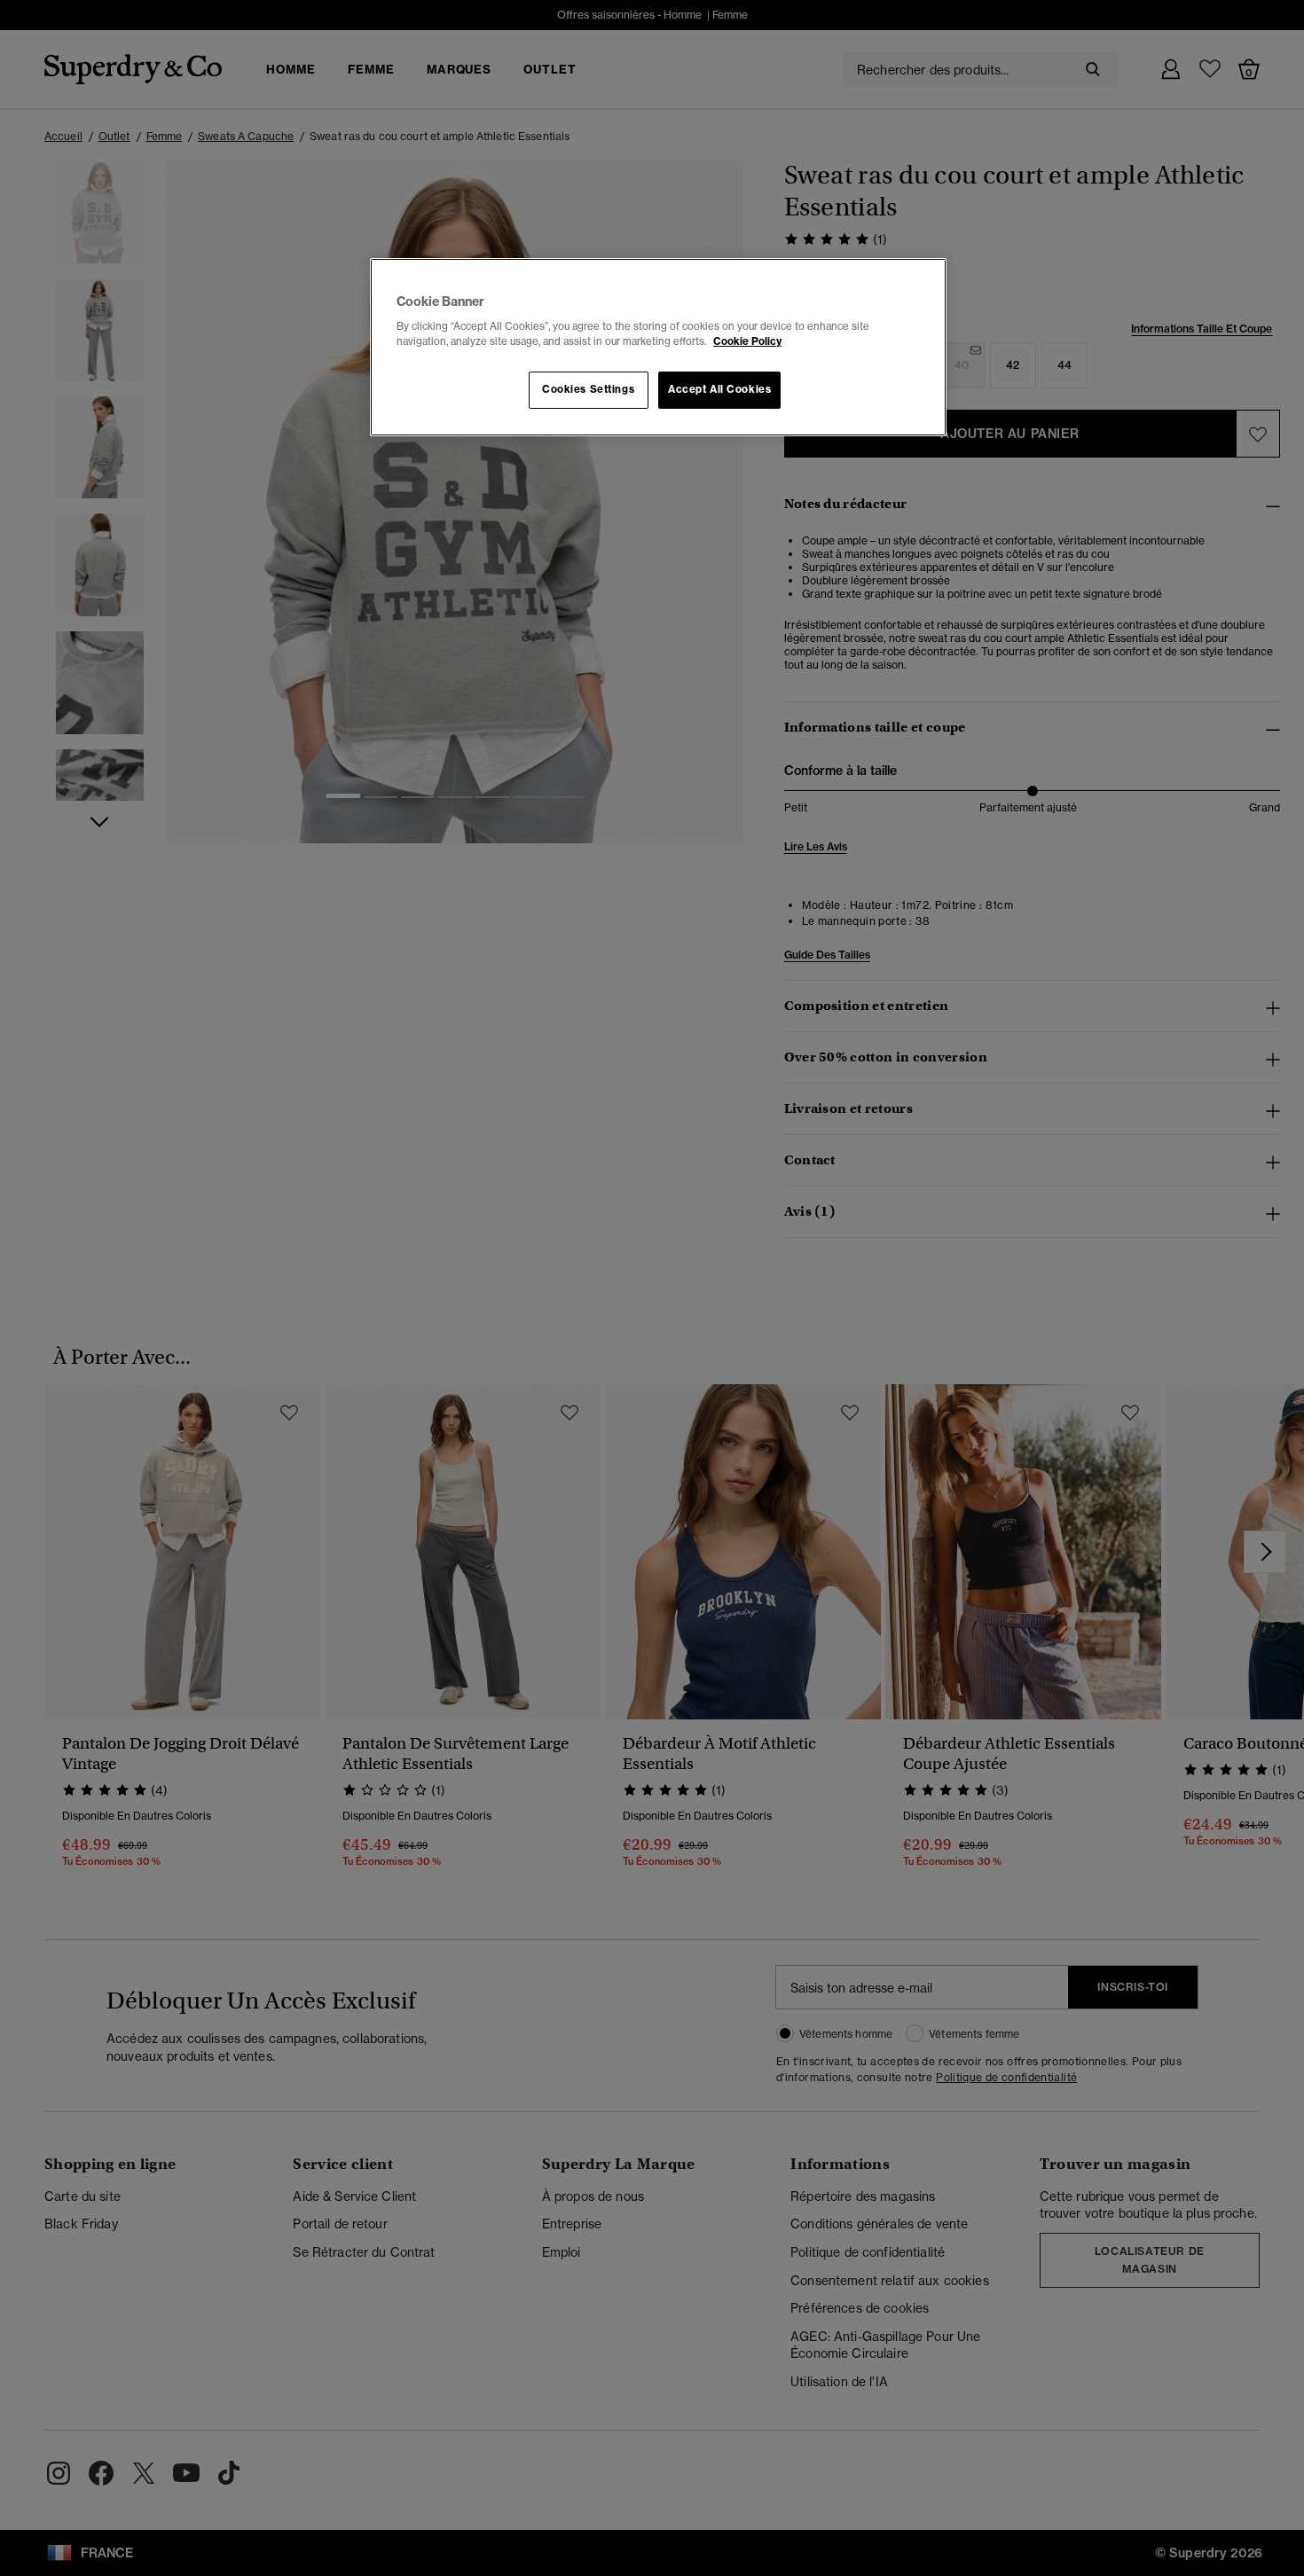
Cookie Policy (747, 341)
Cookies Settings (588, 389)
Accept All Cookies (719, 389)
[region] (658, 348)
